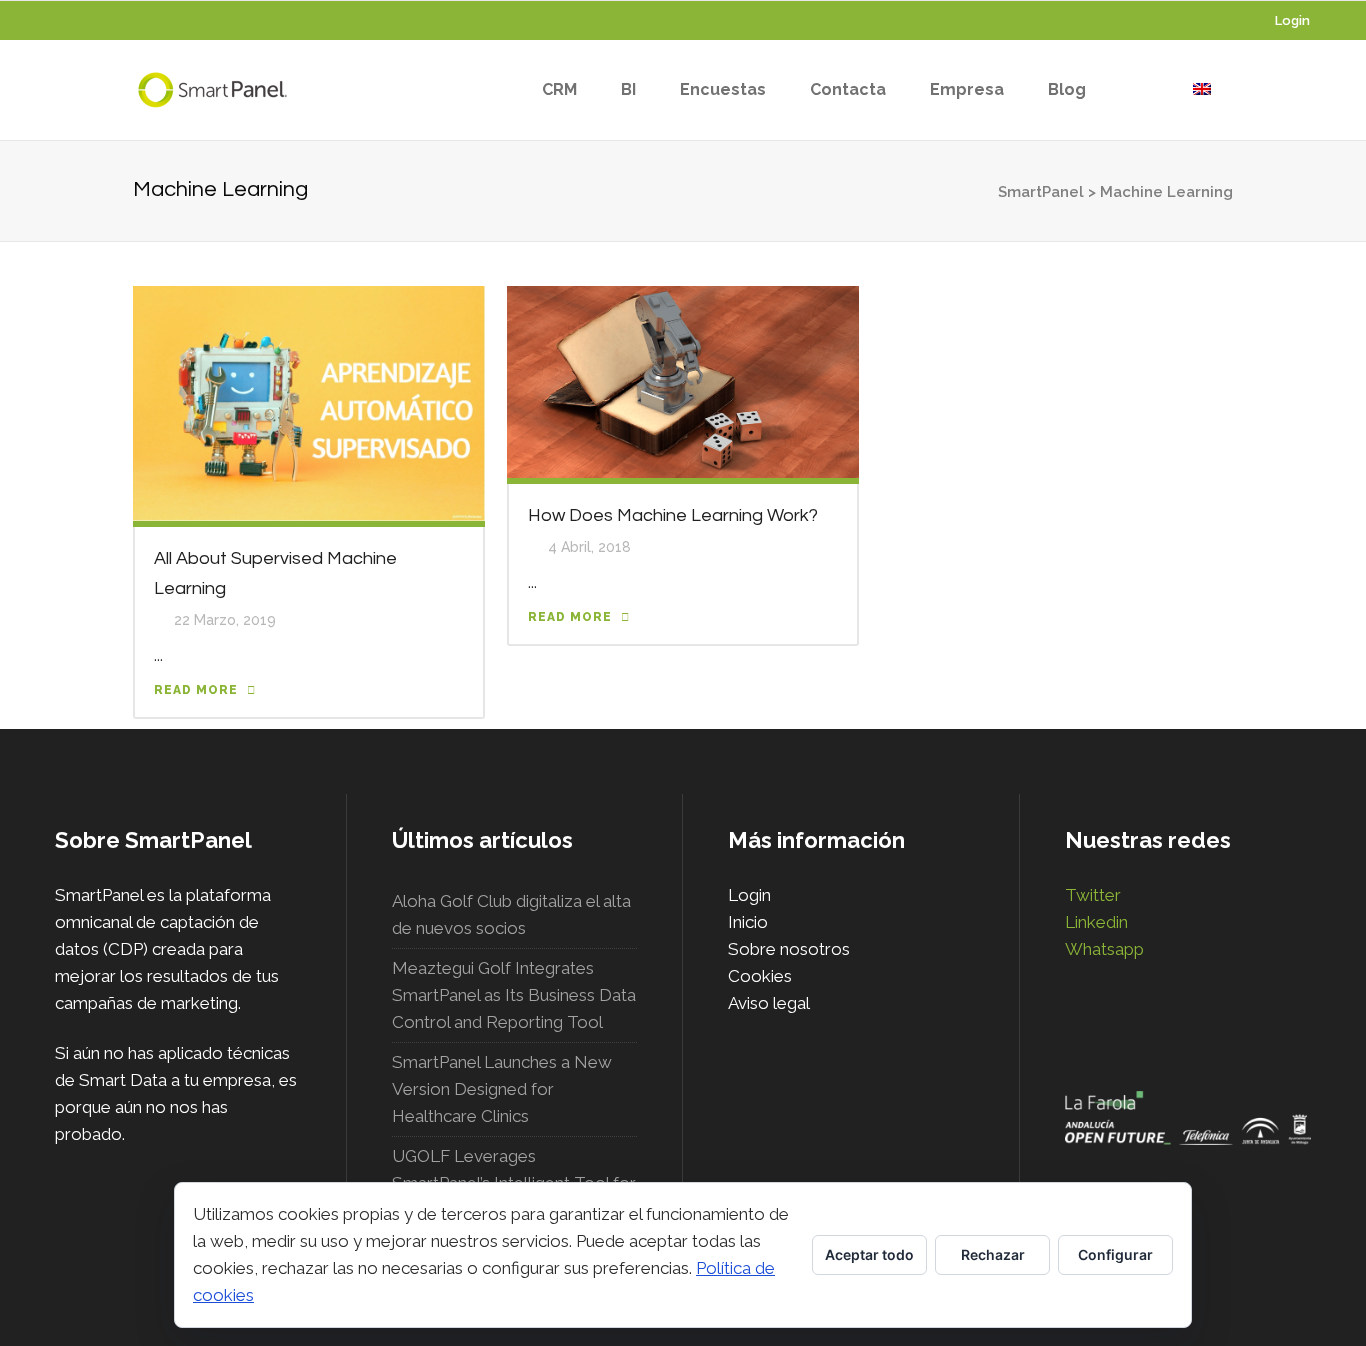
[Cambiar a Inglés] (1202, 90)
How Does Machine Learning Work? (673, 515)
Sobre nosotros (789, 949)
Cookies (760, 976)
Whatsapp (1104, 949)
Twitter (1093, 895)
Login (1292, 20)
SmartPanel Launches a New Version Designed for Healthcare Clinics (502, 1089)
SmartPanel (1041, 192)
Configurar (1115, 1254)
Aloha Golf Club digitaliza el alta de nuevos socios (511, 914)
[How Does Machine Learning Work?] (683, 381)
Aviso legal (769, 1003)
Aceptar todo (869, 1254)
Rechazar (993, 1254)
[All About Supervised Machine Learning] (309, 402)
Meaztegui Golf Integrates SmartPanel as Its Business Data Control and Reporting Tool (514, 995)
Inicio (748, 922)
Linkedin (1096, 922)
